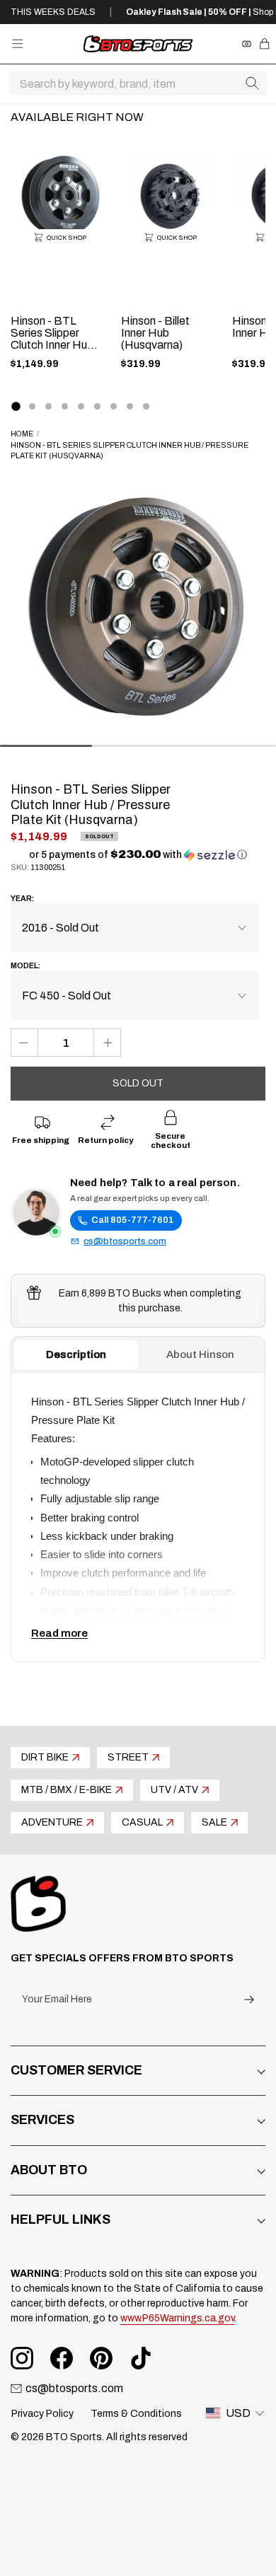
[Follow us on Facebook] (62, 2358)
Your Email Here (57, 2000)
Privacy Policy (42, 2414)
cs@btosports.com (125, 1241)
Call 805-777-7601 (133, 1220)
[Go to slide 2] (32, 406)
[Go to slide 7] (114, 406)
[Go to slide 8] (130, 406)
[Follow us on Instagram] (22, 2358)
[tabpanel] (138, 1517)
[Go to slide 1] (16, 406)
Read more (59, 1633)
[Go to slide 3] (48, 406)
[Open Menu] (17, 43)
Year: (22, 899)
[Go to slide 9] (146, 406)
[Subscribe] (249, 2000)
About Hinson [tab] (200, 1354)
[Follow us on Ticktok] (141, 2358)
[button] (138, 855)
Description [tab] (76, 1354)
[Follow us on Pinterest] (101, 2358)
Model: (25, 966)
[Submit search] (252, 83)
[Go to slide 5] (81, 406)
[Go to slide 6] (97, 406)
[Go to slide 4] (65, 406)
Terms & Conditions (136, 2414)
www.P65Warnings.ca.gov (177, 2318)
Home (22, 434)
